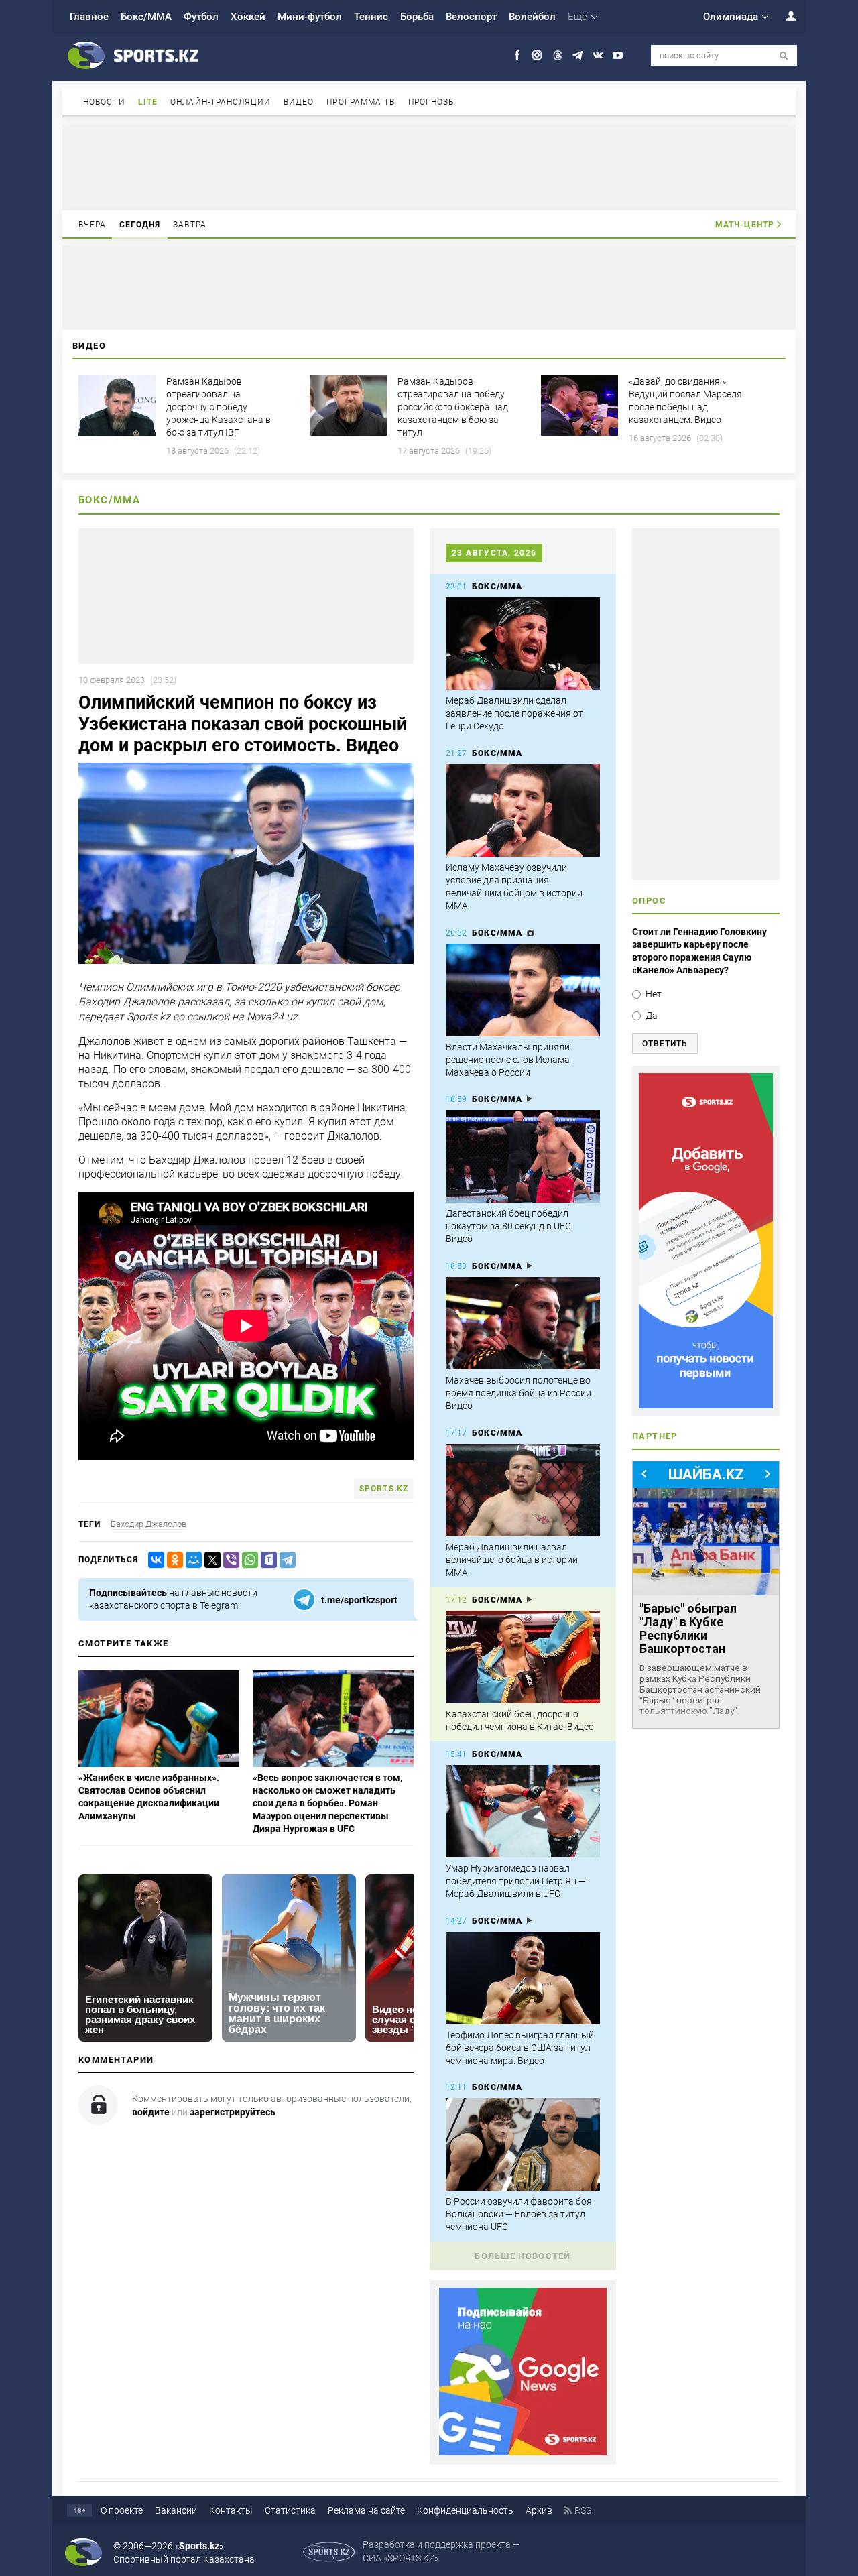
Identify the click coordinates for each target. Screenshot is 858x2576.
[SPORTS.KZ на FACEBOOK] (517, 55)
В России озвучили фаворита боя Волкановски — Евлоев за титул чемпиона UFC (519, 2214)
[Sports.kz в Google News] (523, 2452)
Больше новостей (523, 2256)
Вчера (93, 225)
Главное (89, 17)
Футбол (201, 17)
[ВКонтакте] (154, 1560)
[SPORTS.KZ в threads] (557, 55)
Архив (539, 2510)
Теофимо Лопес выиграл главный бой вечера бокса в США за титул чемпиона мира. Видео (520, 2048)
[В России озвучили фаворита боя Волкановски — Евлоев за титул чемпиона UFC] (523, 2144)
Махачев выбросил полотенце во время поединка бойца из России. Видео (519, 1393)
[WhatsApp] (247, 1560)
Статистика (290, 2510)
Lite (148, 102)
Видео (299, 102)
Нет (654, 994)
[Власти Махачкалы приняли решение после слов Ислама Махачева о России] (523, 990)
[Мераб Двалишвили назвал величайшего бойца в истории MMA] (523, 1490)
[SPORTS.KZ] (706, 1241)
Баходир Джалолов (148, 1524)
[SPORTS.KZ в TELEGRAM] (577, 55)
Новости (104, 102)
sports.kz (384, 1489)
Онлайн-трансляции (221, 102)
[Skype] (266, 1560)
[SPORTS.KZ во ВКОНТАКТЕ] (598, 55)
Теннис (371, 17)
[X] (210, 1560)
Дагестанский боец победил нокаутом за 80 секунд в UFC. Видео (509, 1226)
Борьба (417, 17)
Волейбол (532, 17)
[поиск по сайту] (784, 56)
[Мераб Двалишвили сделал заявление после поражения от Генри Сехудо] (523, 643)
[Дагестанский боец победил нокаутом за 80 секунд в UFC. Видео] (523, 1156)
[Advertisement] (429, 166)
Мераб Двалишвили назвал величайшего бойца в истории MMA (512, 1560)
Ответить (665, 1044)
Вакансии (176, 2510)
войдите (151, 2112)
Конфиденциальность (465, 2510)
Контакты (231, 2510)
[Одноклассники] (172, 1560)
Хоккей (248, 17)
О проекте (122, 2510)
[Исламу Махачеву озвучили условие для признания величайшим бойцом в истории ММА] (523, 810)
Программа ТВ (361, 102)
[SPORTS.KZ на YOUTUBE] (618, 55)
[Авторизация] (784, 16)
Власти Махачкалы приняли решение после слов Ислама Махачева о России (508, 1060)
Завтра (190, 225)
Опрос (649, 901)
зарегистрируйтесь (233, 2112)
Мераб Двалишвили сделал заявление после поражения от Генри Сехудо (514, 713)
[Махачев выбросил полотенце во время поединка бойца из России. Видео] (523, 1323)
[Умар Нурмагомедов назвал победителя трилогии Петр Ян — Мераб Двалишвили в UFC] (523, 1811)
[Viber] (229, 1560)
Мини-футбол (310, 17)
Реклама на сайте (366, 2510)
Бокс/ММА (146, 17)
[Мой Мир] (191, 1560)
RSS (583, 2510)
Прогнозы (432, 102)
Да (652, 1016)
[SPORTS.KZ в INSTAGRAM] (537, 55)
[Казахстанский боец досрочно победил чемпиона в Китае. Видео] (523, 1657)
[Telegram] (285, 1560)
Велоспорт (471, 17)
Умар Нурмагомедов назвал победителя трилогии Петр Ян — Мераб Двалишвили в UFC (516, 1881)
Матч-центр (745, 225)
